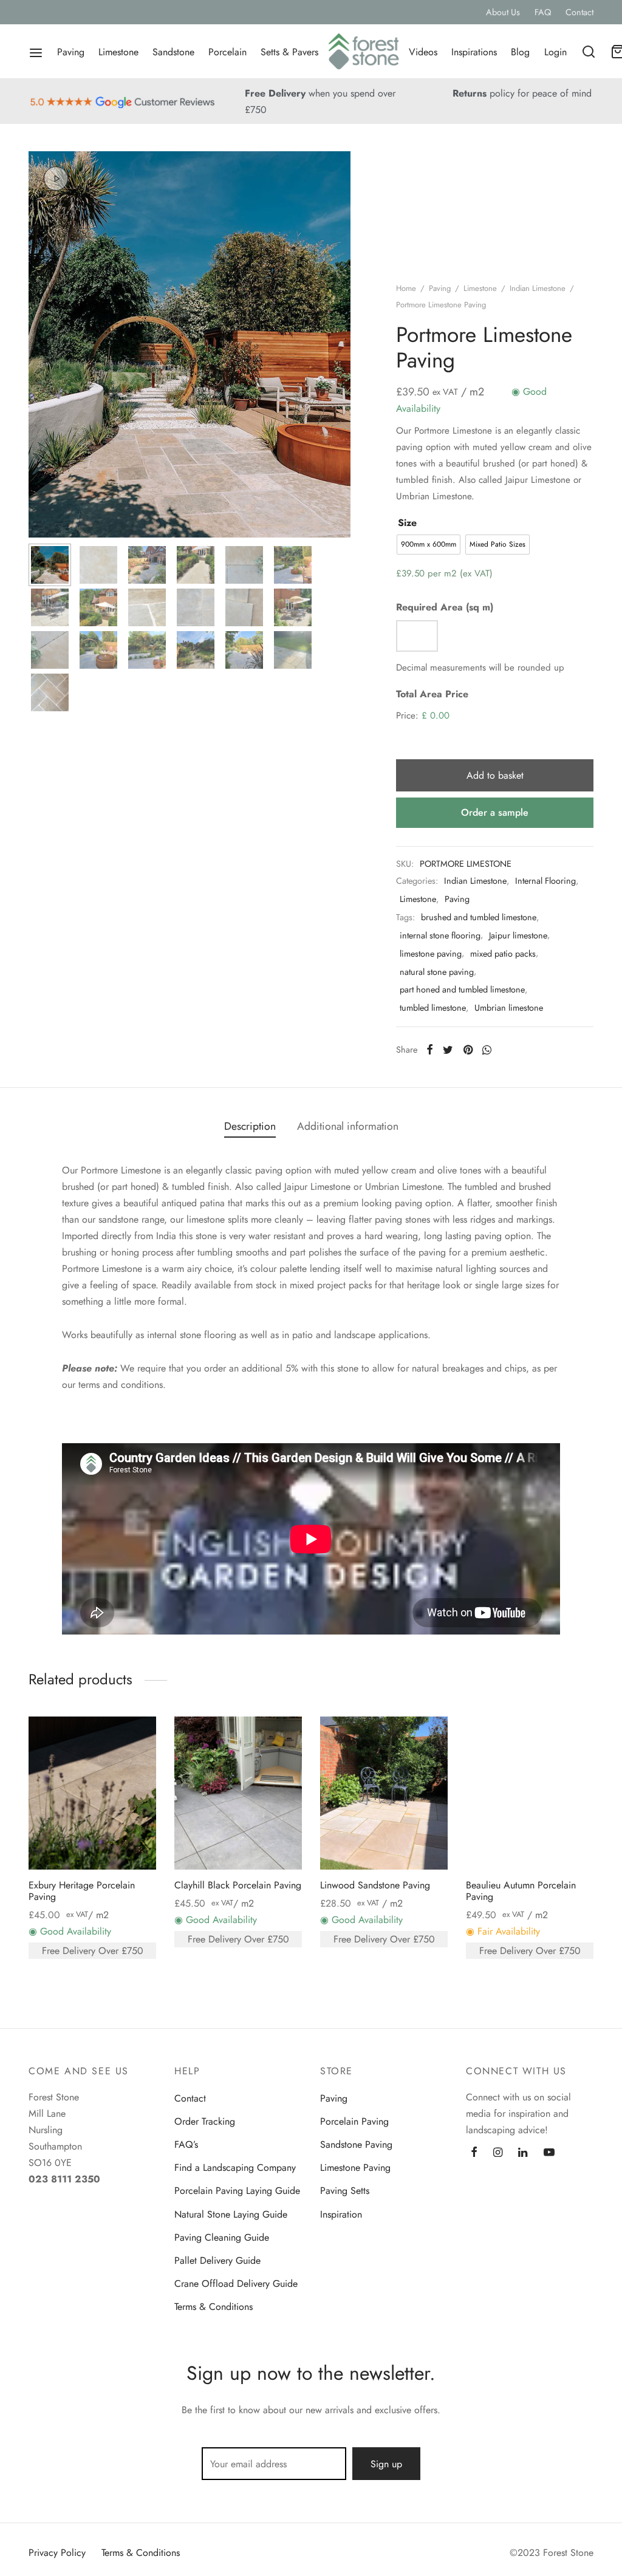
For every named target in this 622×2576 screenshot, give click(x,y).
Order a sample (495, 812)
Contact (579, 12)
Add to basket (495, 775)
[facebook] (474, 2153)
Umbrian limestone (509, 1008)
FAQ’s (186, 2144)
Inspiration (341, 2214)
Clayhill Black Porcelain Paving (238, 1885)
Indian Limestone (538, 288)
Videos (423, 52)
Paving (71, 52)
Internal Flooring (545, 881)
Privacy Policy (57, 2553)
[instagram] (498, 2153)
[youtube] (549, 2153)
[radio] (429, 545)
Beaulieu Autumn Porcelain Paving (521, 1891)
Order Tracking (205, 2121)
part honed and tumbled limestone (462, 989)
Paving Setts (345, 2191)
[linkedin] (523, 2153)
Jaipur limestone (518, 935)
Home (406, 288)
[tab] (250, 1127)
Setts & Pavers (289, 52)
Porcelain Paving (354, 2121)
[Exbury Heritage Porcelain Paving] (92, 1793)
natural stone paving (437, 972)
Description (250, 1126)
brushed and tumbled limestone (479, 917)
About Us (503, 12)
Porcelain (227, 52)
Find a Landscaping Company (235, 2168)
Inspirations (474, 52)
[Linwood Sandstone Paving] (384, 1793)
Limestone (118, 52)
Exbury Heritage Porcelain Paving (82, 1891)
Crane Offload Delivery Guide (236, 2284)
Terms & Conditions (214, 2307)
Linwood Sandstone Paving (375, 1885)
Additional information (348, 1126)
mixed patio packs (503, 954)
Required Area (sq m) (445, 607)
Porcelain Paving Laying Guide (237, 2191)
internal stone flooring (440, 935)
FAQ (543, 12)
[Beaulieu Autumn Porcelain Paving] (530, 1793)
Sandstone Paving (356, 2144)
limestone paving (431, 954)
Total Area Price (432, 694)
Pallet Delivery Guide (217, 2260)
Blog (520, 52)
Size (407, 523)
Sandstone (173, 52)
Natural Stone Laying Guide (231, 2214)
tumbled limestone (433, 1008)
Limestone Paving (355, 2168)
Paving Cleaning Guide (222, 2237)
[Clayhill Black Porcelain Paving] (238, 1793)
